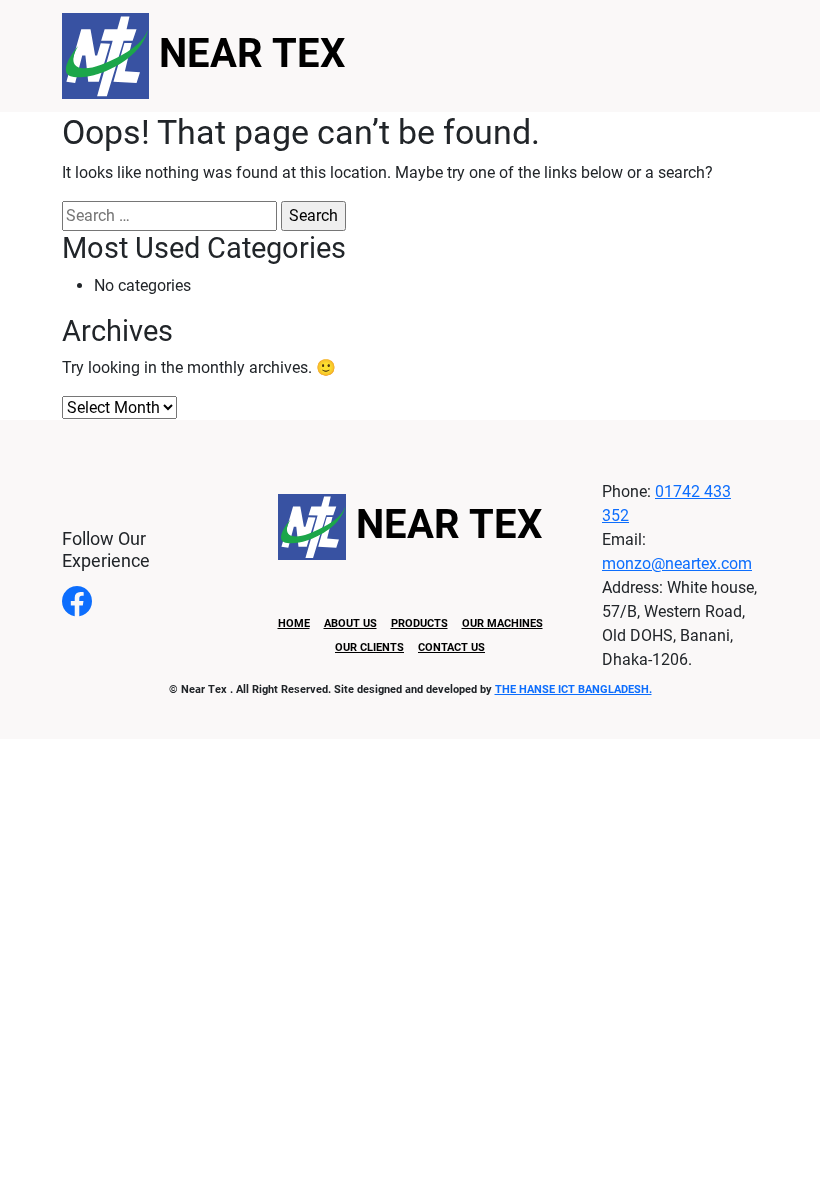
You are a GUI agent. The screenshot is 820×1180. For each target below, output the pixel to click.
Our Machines (502, 623)
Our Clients (369, 647)
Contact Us (451, 647)
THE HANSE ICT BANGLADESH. (573, 689)
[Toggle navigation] (695, 56)
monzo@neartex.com (677, 563)
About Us (350, 623)
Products (419, 623)
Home (294, 623)
